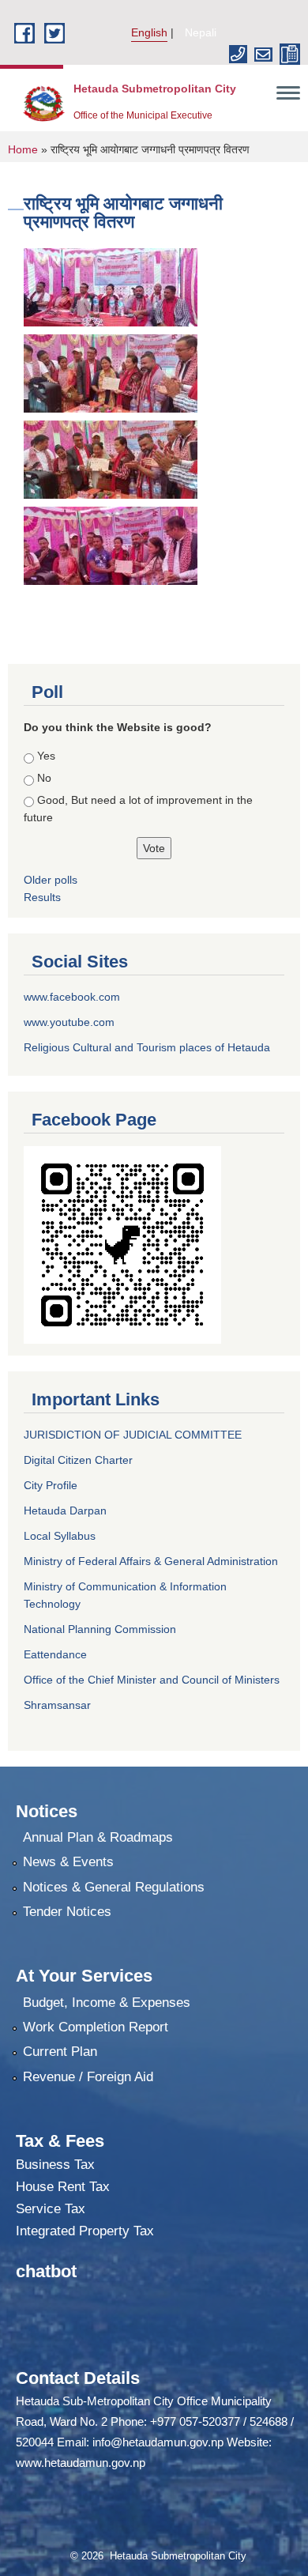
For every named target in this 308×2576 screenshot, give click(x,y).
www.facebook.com (72, 997)
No (44, 778)
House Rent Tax (63, 2187)
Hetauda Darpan (65, 1511)
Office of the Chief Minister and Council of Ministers (152, 1680)
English (149, 32)
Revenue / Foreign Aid (88, 2077)
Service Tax (51, 2209)
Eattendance (55, 1654)
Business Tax (55, 2165)
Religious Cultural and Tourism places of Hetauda (147, 1047)
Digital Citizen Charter (78, 1460)
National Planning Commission (100, 1629)
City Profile (51, 1485)
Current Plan (60, 2052)
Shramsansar (57, 1705)
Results (42, 897)
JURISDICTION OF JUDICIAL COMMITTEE (133, 1435)
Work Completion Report (96, 2027)
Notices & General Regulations (114, 1887)
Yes (46, 756)
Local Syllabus (60, 1536)
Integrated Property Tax (85, 2231)
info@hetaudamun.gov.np (158, 2442)
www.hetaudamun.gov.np (81, 2463)
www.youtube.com (69, 1022)
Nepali (201, 32)
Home (23, 149)
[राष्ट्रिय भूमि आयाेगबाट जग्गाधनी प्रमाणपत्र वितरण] (111, 287)
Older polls (51, 880)
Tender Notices (67, 1912)
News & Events (68, 1862)
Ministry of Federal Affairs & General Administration (151, 1561)
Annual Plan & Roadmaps (98, 1837)
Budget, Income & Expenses (107, 2003)
